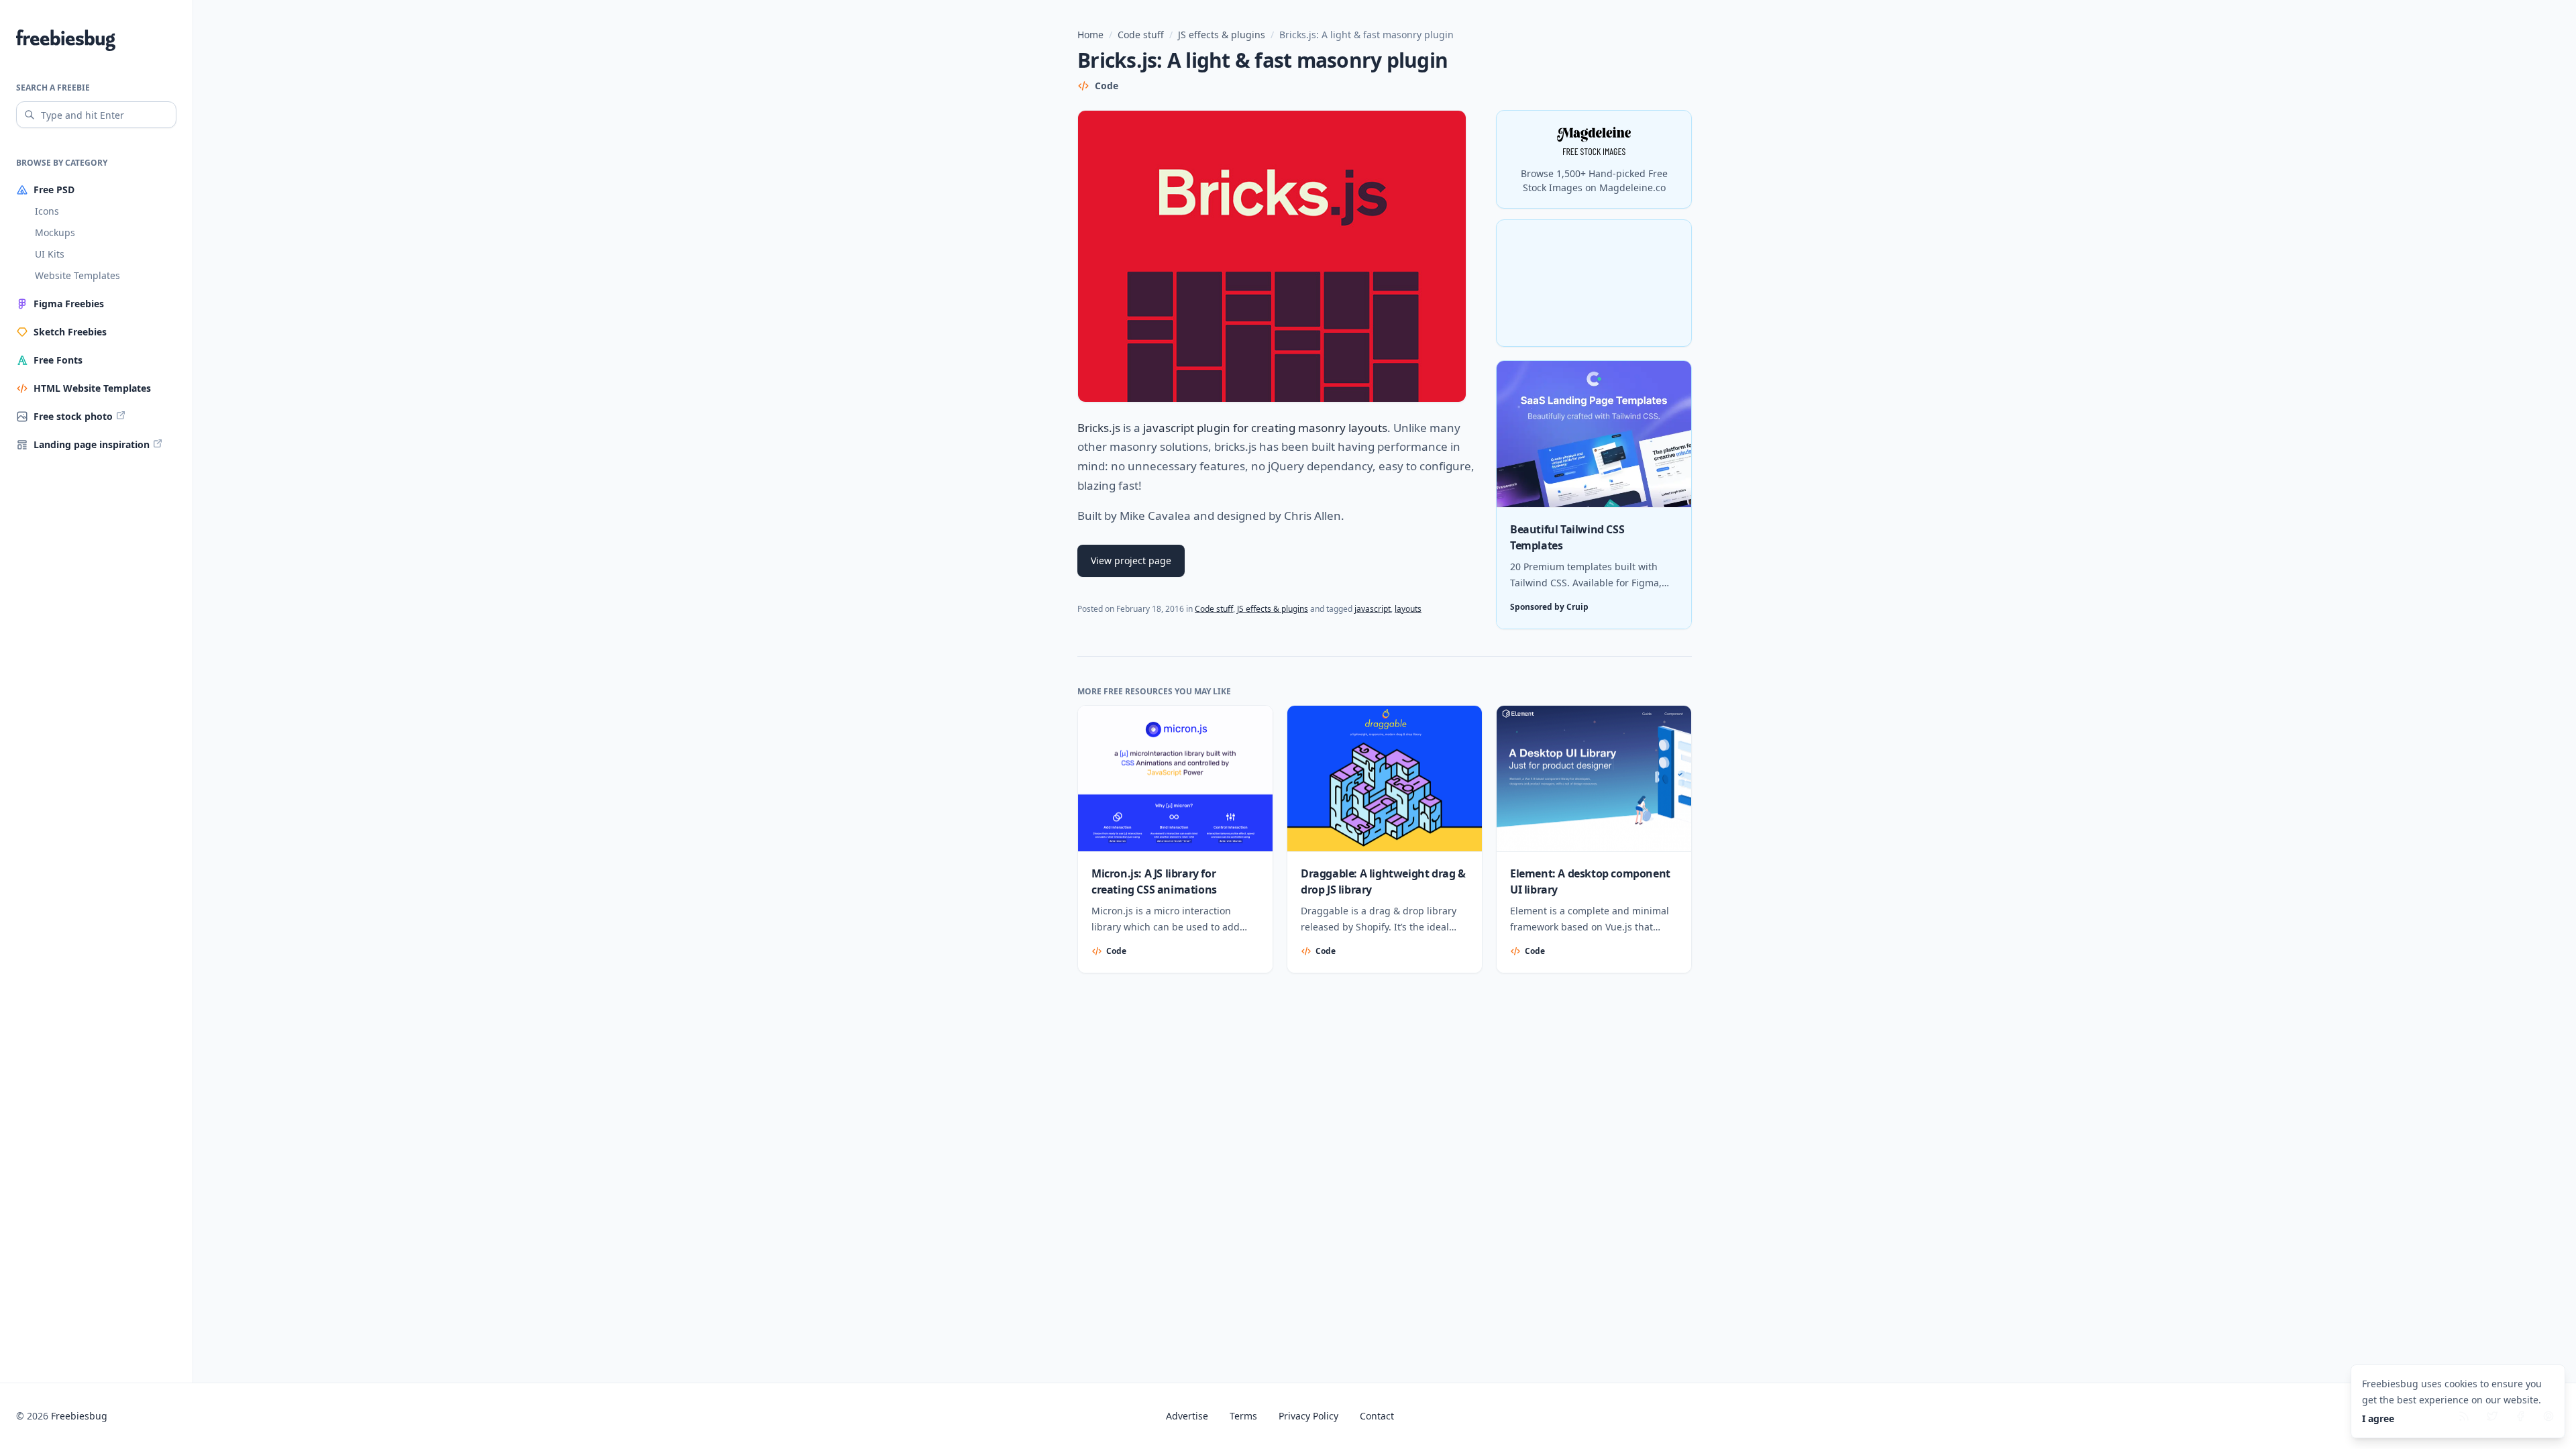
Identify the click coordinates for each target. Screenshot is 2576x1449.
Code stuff (1141, 35)
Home (1090, 35)
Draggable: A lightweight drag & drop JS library (1383, 881)
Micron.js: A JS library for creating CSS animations (1154, 881)
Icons (47, 211)
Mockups (55, 232)
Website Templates (77, 275)
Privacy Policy (1308, 1416)
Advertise (1187, 1416)
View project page (1131, 560)
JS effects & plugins (1222, 35)
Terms (1243, 1416)
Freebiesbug (79, 1416)
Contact (1377, 1416)
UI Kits (50, 254)
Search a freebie (53, 88)
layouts (1408, 609)
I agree (2378, 1418)
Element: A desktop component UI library (1590, 881)
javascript (1373, 609)
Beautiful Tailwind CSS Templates (1567, 537)
